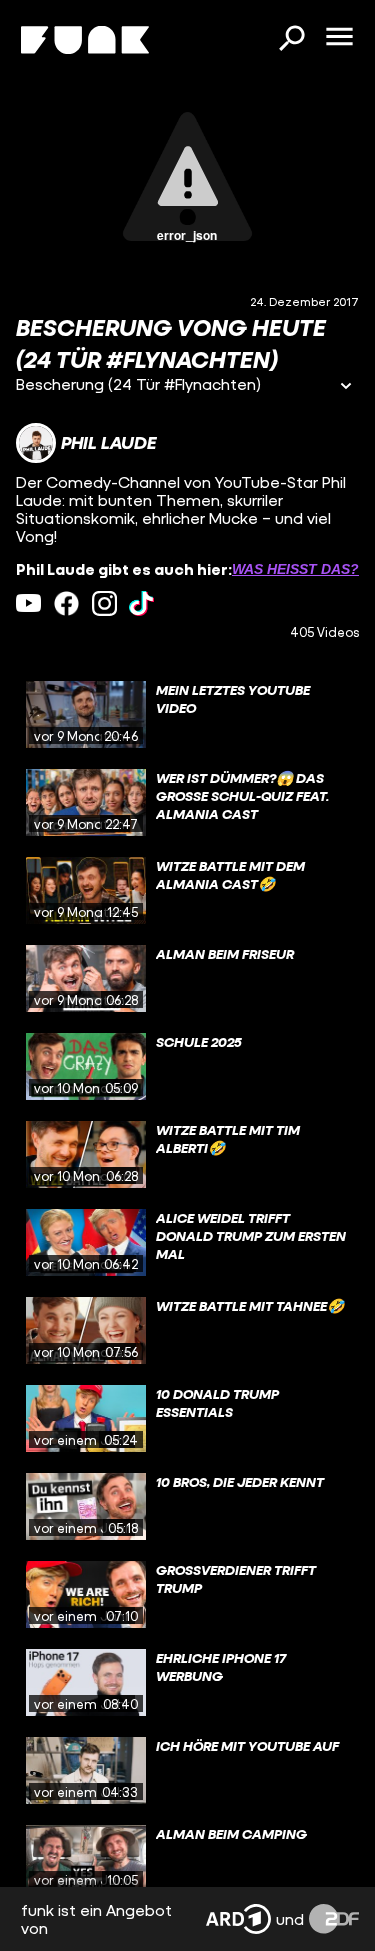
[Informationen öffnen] (346, 387)
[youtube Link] (28, 603)
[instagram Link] (104, 603)
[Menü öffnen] (339, 38)
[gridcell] (187, 715)
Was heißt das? (295, 569)
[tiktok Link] (141, 603)
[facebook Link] (66, 603)
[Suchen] (291, 40)
